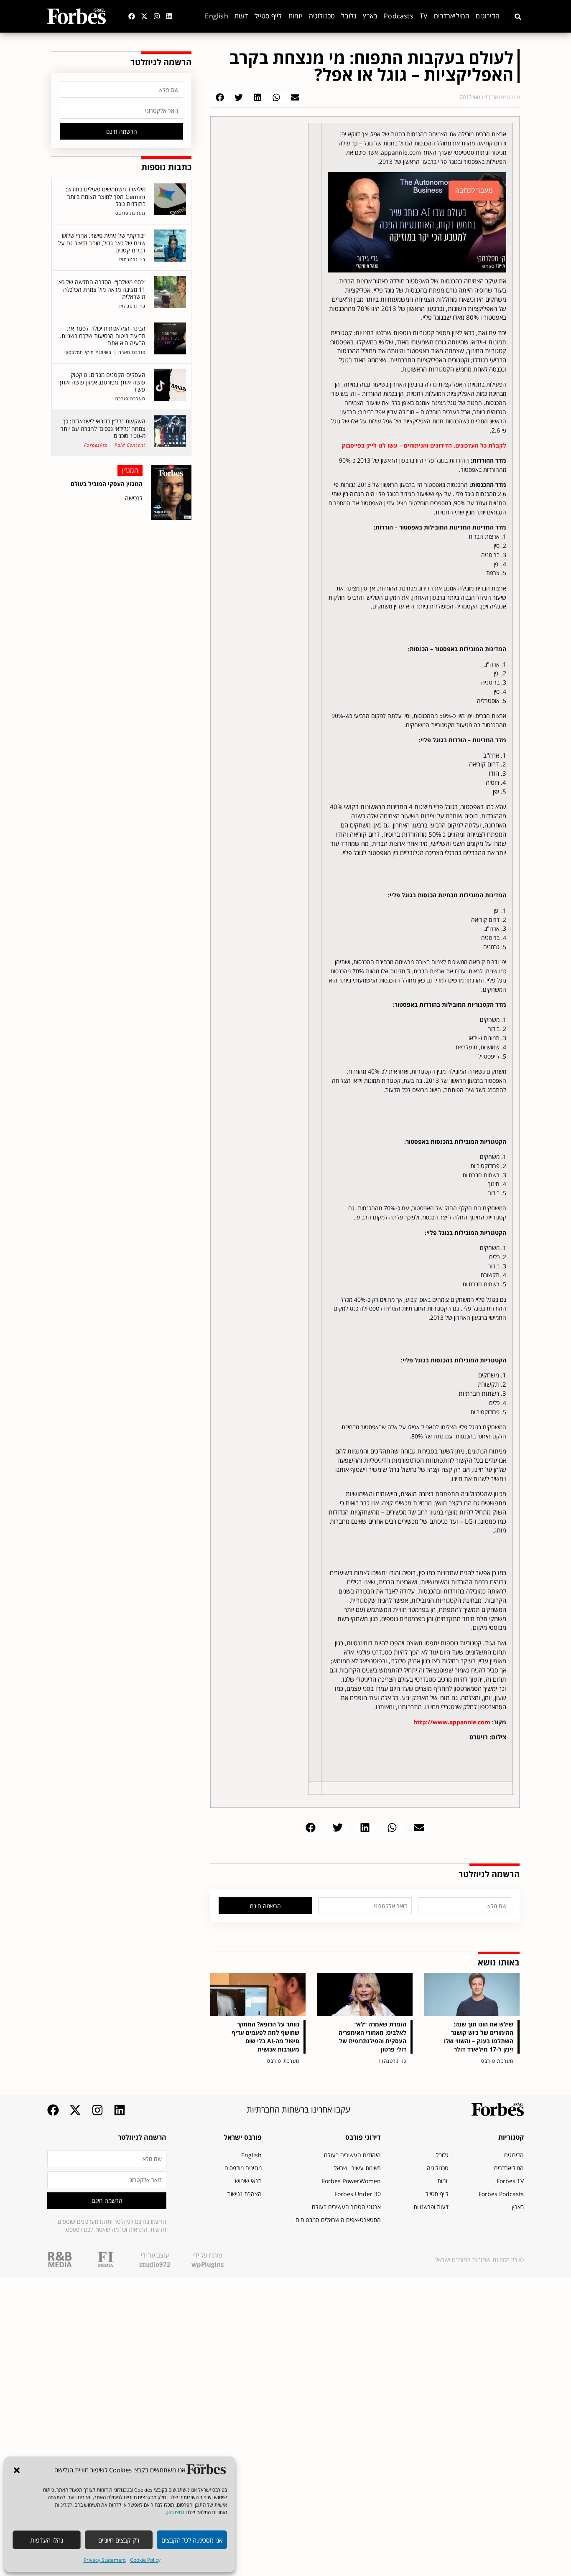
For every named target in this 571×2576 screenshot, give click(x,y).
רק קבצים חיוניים (119, 2540)
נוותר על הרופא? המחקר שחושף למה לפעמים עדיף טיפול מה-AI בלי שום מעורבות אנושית (265, 2037)
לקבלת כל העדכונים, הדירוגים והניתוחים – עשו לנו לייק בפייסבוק (424, 445)
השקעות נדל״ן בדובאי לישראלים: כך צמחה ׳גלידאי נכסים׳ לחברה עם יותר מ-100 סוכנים (103, 428)
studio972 (155, 2264)
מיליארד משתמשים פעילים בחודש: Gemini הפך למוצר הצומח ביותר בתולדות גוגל (106, 196)
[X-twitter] (144, 16)
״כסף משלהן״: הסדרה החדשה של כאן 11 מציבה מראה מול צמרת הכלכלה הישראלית (101, 289)
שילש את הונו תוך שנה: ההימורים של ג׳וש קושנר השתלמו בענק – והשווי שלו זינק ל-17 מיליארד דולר (479, 2037)
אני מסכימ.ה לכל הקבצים (192, 2540)
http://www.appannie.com (452, 1722)
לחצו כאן (176, 2512)
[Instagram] (157, 16)
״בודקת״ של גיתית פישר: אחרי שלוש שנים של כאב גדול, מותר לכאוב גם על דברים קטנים (102, 243)
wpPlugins (208, 2264)
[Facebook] (132, 16)
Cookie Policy (145, 2560)
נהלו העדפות (47, 2540)
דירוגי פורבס (363, 2137)
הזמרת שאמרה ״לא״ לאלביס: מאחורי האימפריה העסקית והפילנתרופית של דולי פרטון (372, 2037)
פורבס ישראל (243, 2137)
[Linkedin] (169, 16)
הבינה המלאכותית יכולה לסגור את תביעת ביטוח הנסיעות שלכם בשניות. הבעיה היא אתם (103, 336)
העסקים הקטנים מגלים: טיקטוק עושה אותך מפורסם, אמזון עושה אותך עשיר (102, 382)
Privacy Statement (105, 2560)
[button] (17, 2470)
